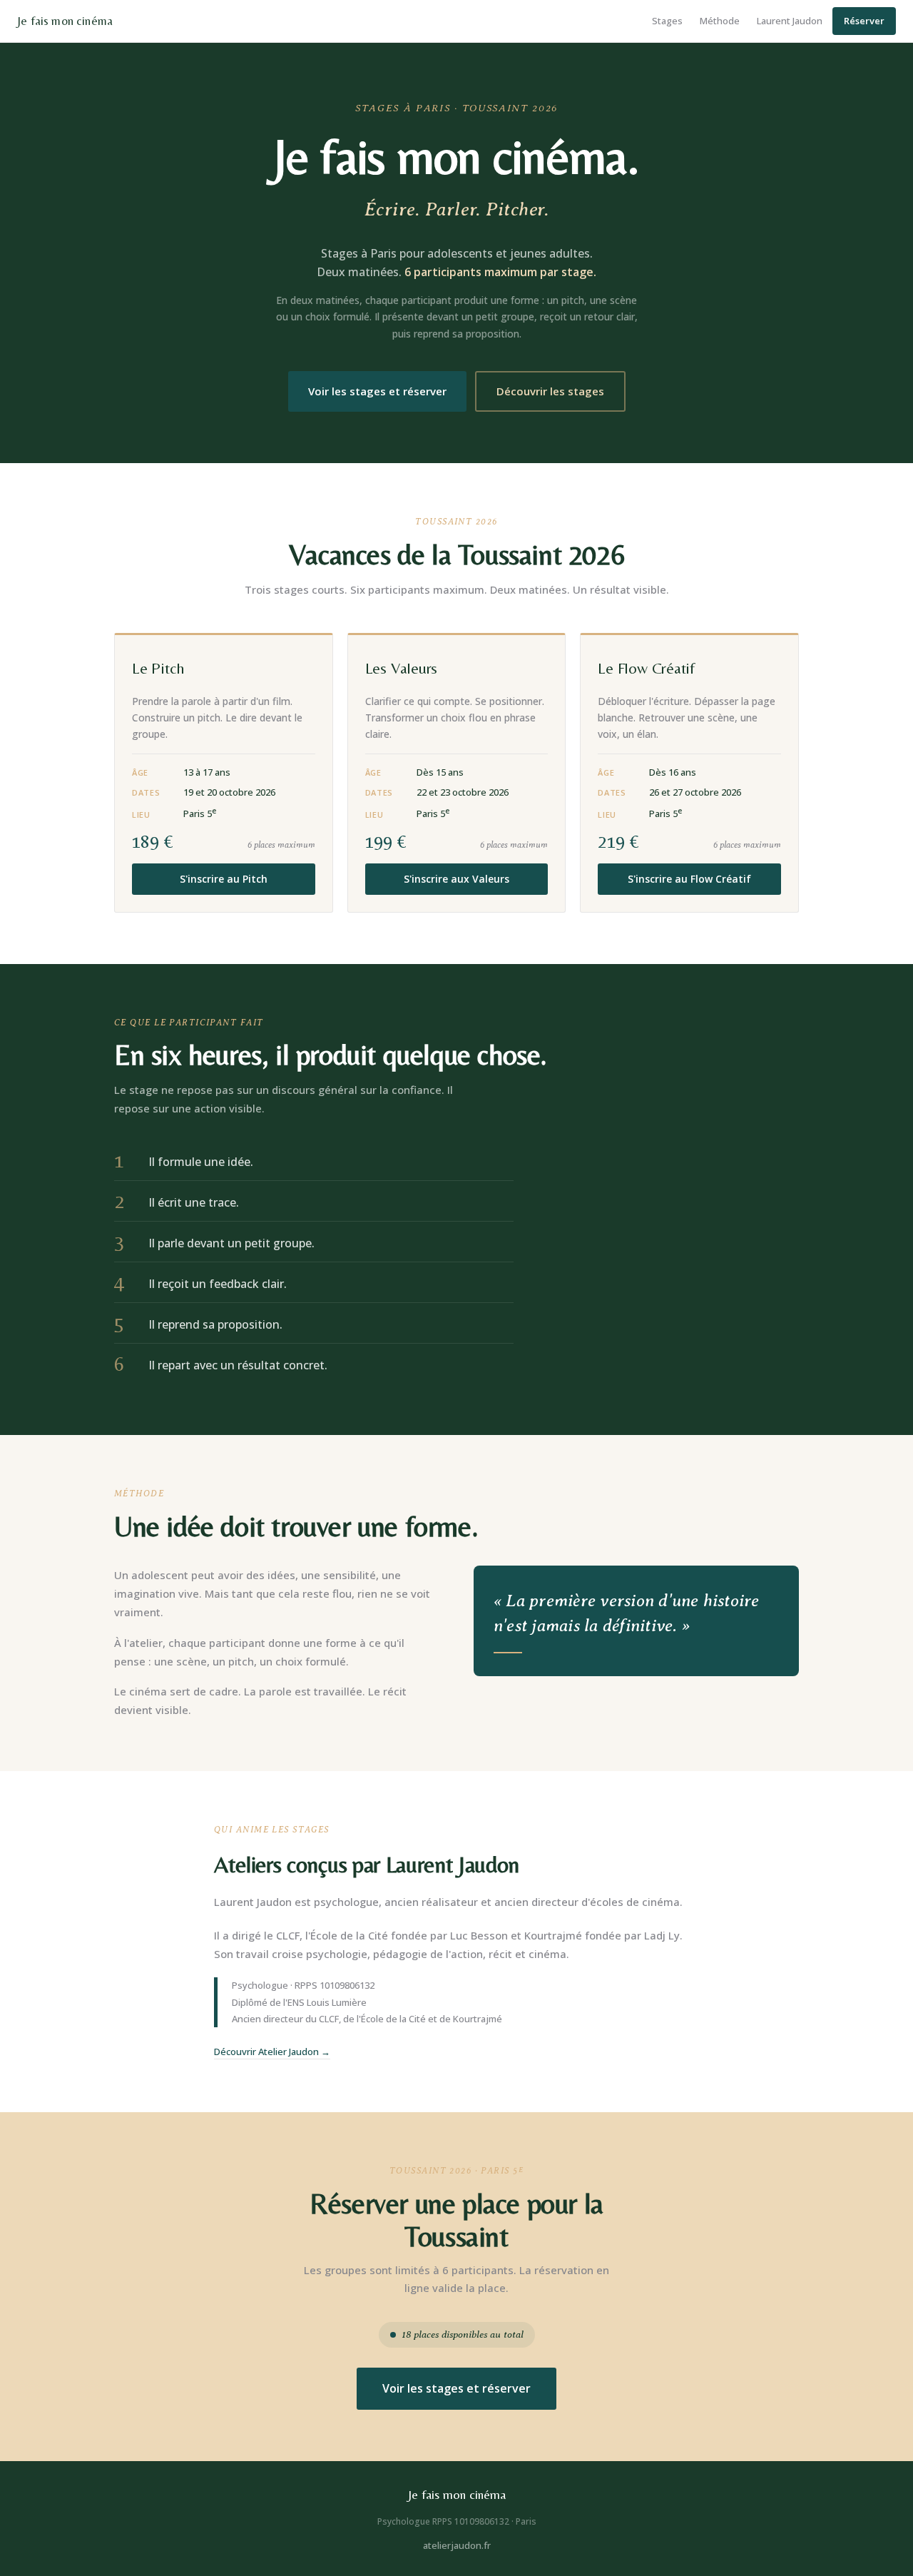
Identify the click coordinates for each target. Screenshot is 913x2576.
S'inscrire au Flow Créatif (689, 879)
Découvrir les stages (550, 391)
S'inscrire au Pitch (224, 879)
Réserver (864, 21)
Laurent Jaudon (790, 21)
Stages (667, 21)
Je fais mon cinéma (65, 21)
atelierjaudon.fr (457, 2545)
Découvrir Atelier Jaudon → (272, 2052)
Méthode (720, 21)
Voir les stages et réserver (377, 391)
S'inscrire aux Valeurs (456, 879)
